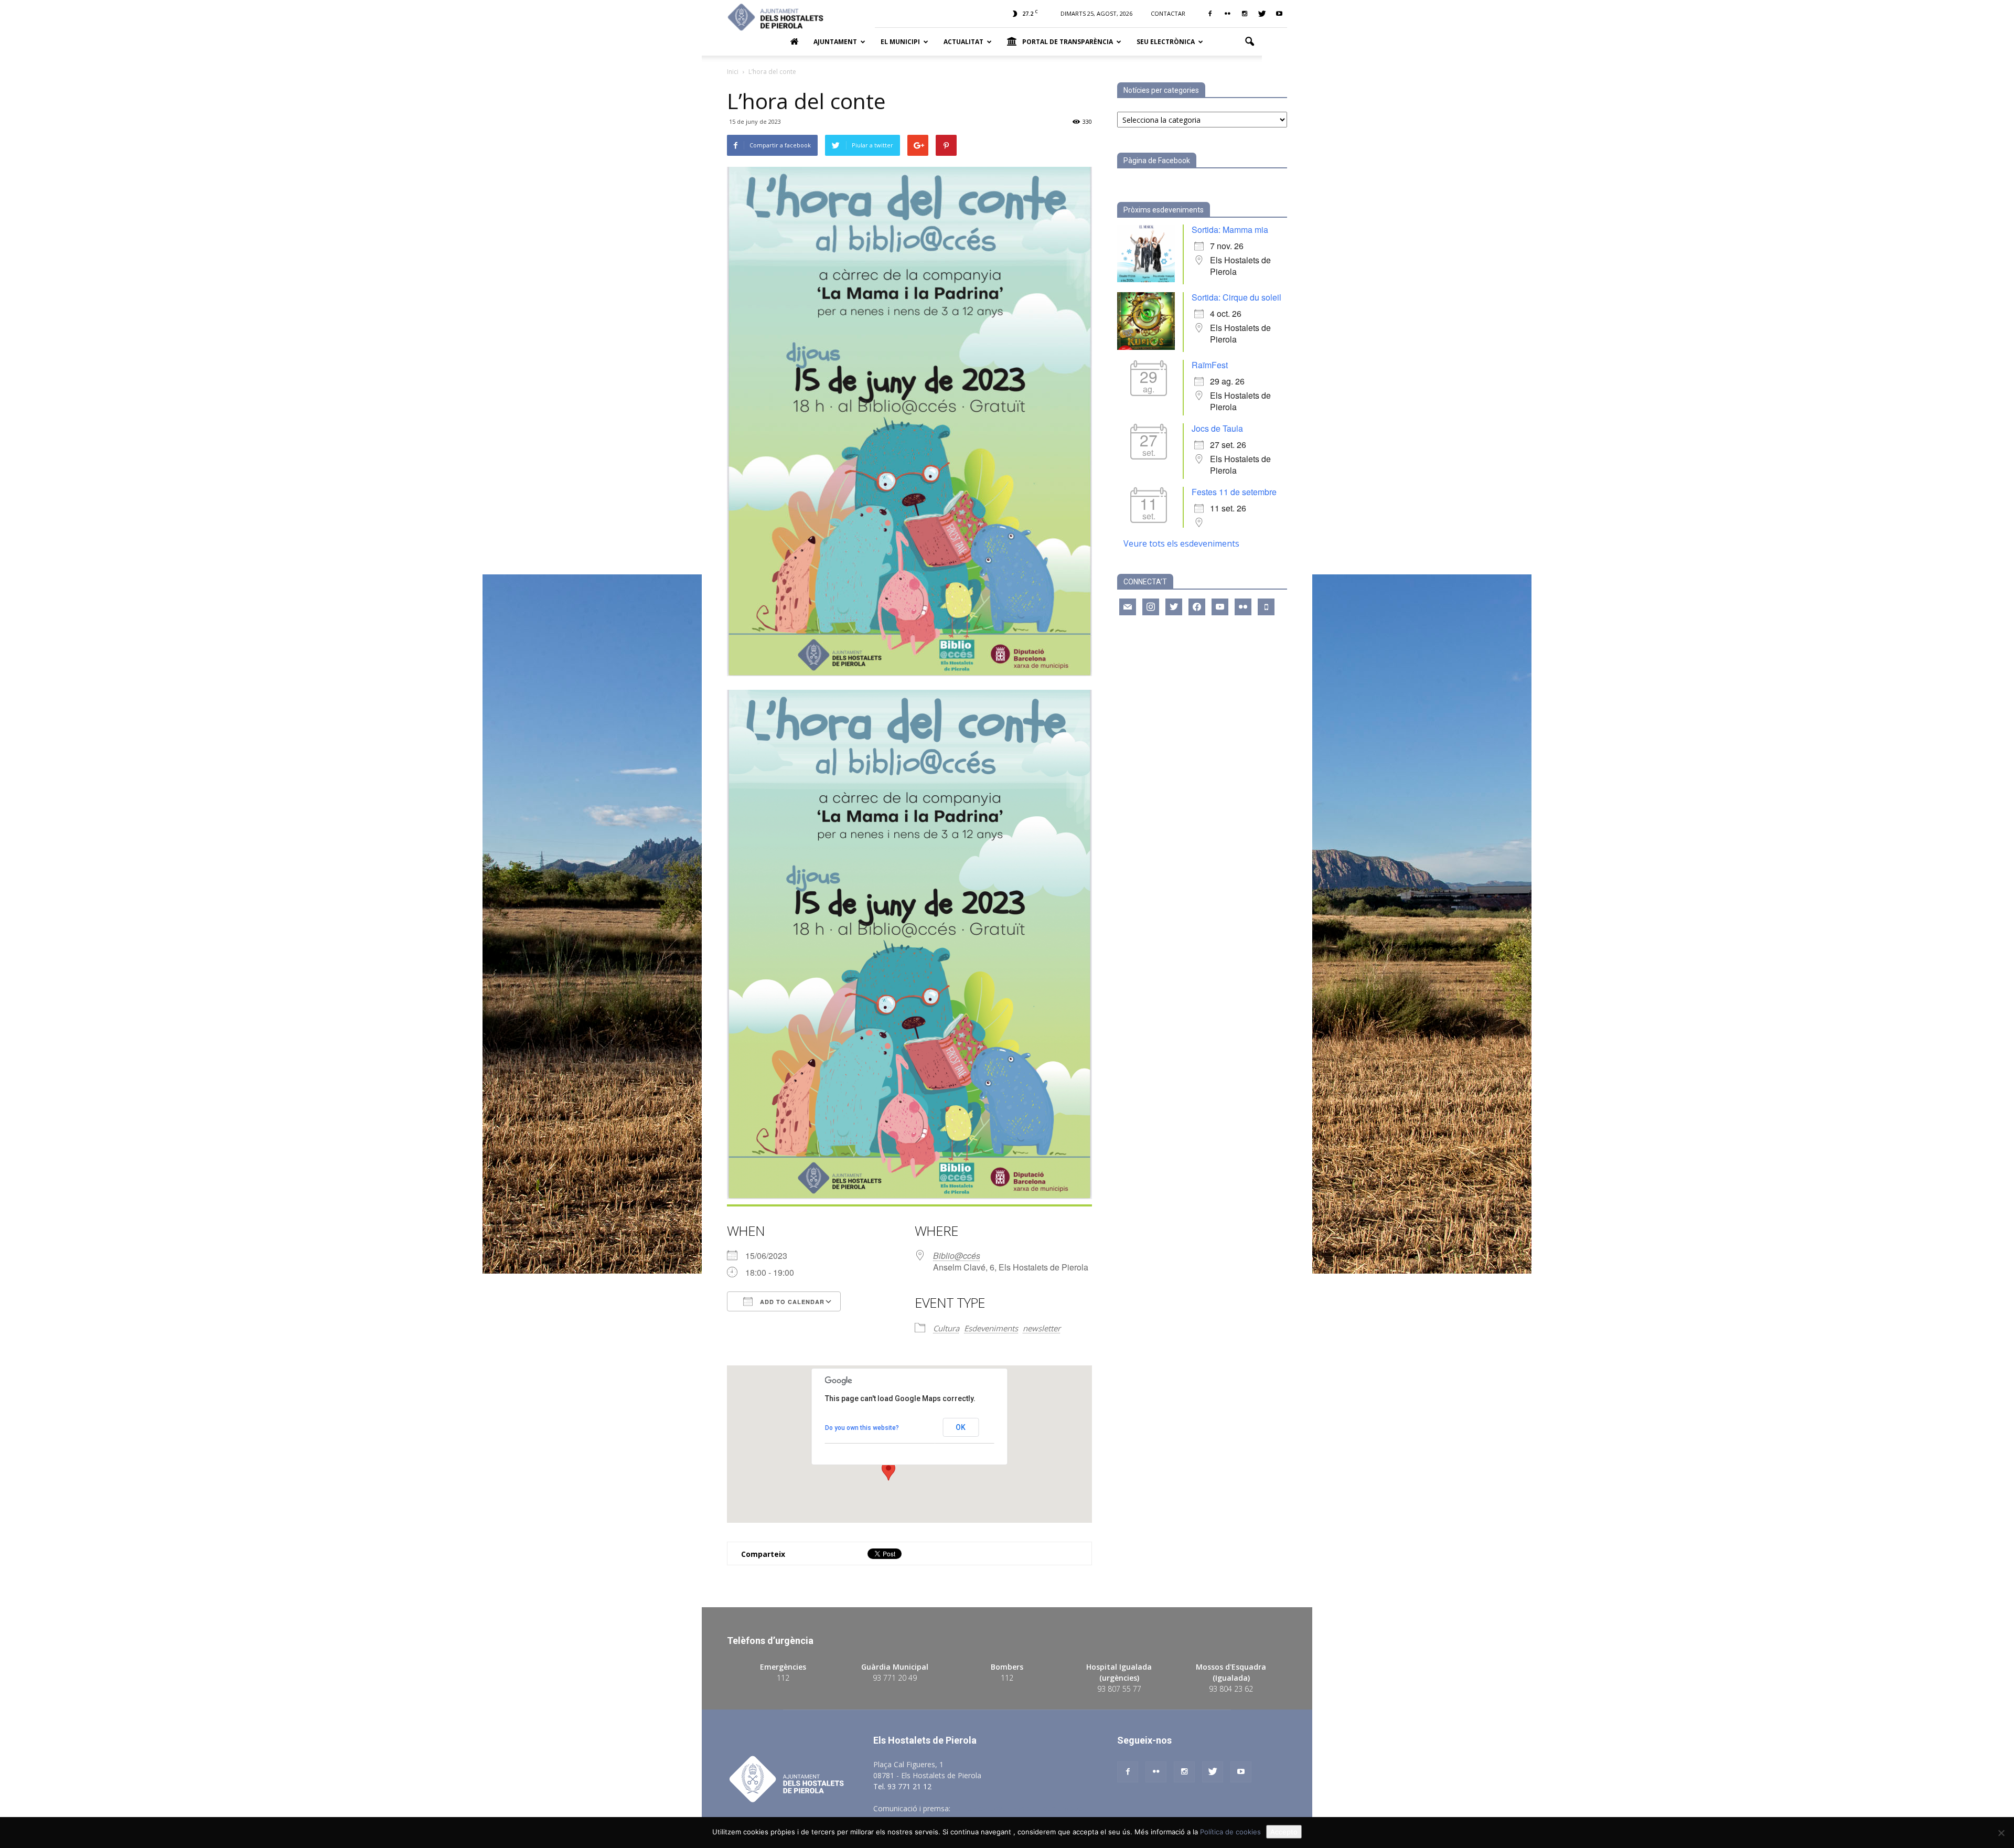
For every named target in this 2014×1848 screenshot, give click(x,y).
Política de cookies (1230, 1832)
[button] (1249, 42)
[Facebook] (1210, 14)
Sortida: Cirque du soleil (1236, 297)
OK (961, 1427)
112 (783, 1678)
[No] (2001, 1833)
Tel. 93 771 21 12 (902, 1786)
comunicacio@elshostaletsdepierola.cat (1020, 1808)
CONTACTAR (1168, 13)
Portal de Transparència (1068, 42)
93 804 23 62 (1231, 1689)
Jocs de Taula (1217, 428)
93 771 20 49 (895, 1678)
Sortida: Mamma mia (1230, 229)
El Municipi (900, 42)
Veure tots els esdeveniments (1181, 543)
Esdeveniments (991, 1328)
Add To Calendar (791, 1302)
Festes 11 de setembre (1234, 492)
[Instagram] (1245, 14)
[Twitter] (1262, 14)
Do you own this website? (862, 1428)
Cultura (946, 1328)
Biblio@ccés (957, 1256)
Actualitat (963, 42)
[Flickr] (1227, 14)
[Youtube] (1279, 14)
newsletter (1042, 1328)
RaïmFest (1210, 365)
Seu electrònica (1166, 42)
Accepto (1284, 1832)
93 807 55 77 (1119, 1689)
